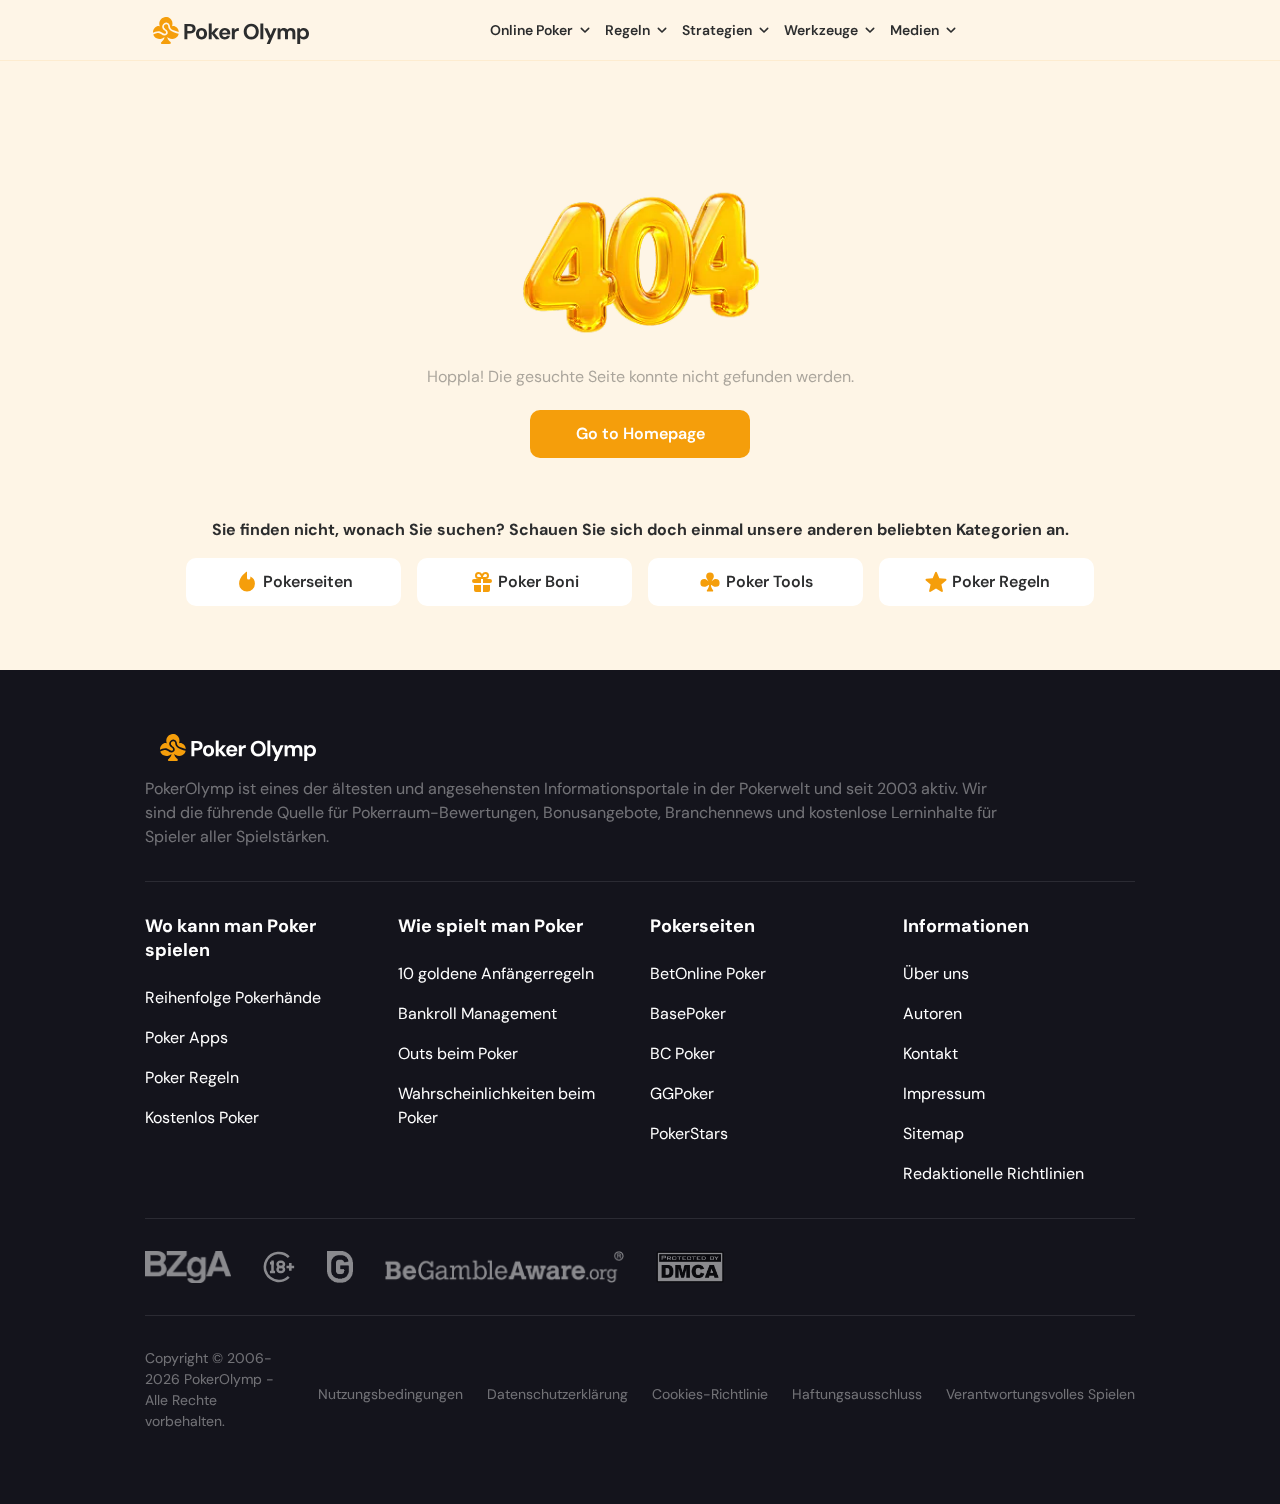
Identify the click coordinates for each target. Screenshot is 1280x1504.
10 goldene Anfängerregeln (496, 973)
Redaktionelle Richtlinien (993, 1173)
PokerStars (689, 1133)
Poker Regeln (1001, 581)
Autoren (932, 1013)
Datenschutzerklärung (557, 1394)
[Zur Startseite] (231, 30)
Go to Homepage (640, 433)
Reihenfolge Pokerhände (233, 997)
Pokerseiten (308, 581)
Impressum (944, 1093)
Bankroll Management (477, 1013)
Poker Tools (769, 581)
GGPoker (682, 1093)
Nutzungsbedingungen (390, 1394)
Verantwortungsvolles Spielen (1040, 1394)
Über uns (936, 973)
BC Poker (682, 1053)
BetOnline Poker (708, 973)
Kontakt (930, 1053)
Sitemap (933, 1133)
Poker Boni (538, 581)
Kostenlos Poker (202, 1117)
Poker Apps (186, 1037)
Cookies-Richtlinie (710, 1394)
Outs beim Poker (458, 1053)
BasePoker (688, 1013)
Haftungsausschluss (857, 1394)
